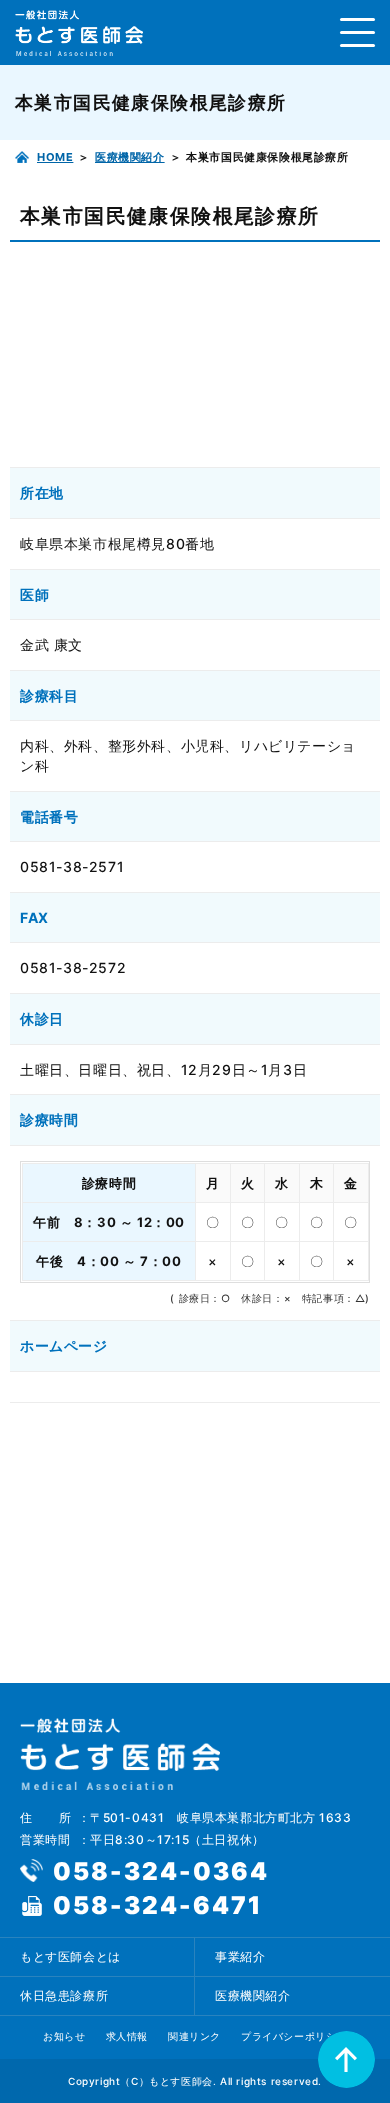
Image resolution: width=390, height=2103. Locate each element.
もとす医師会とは (70, 1956)
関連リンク (194, 2036)
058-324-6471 (157, 1905)
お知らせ (64, 2036)
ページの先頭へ (346, 2059)
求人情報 (127, 2036)
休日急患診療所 (64, 1995)
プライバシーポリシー (294, 2036)
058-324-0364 (161, 1871)
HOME (55, 157)
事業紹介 (240, 1956)
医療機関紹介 (130, 157)
